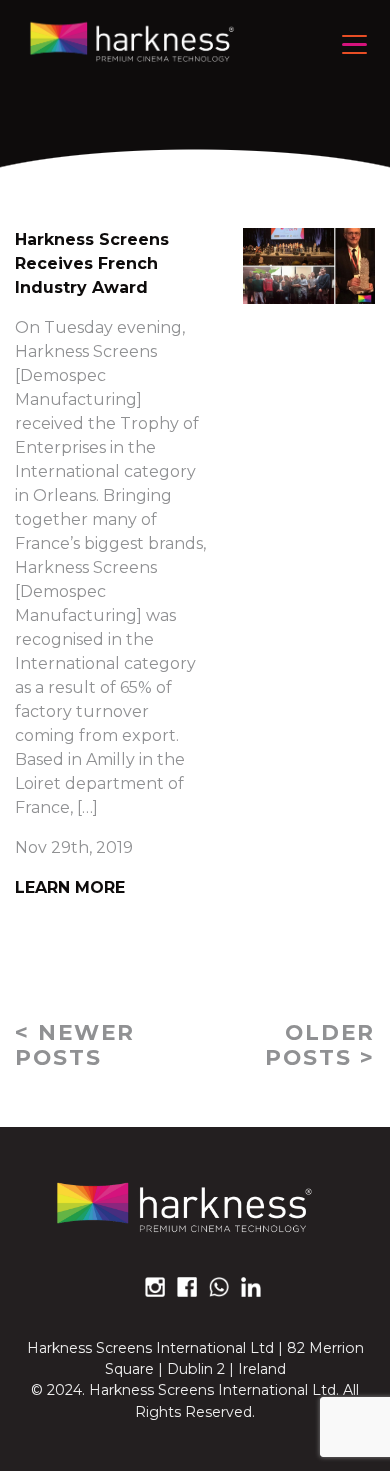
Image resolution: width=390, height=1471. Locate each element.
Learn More (70, 887)
